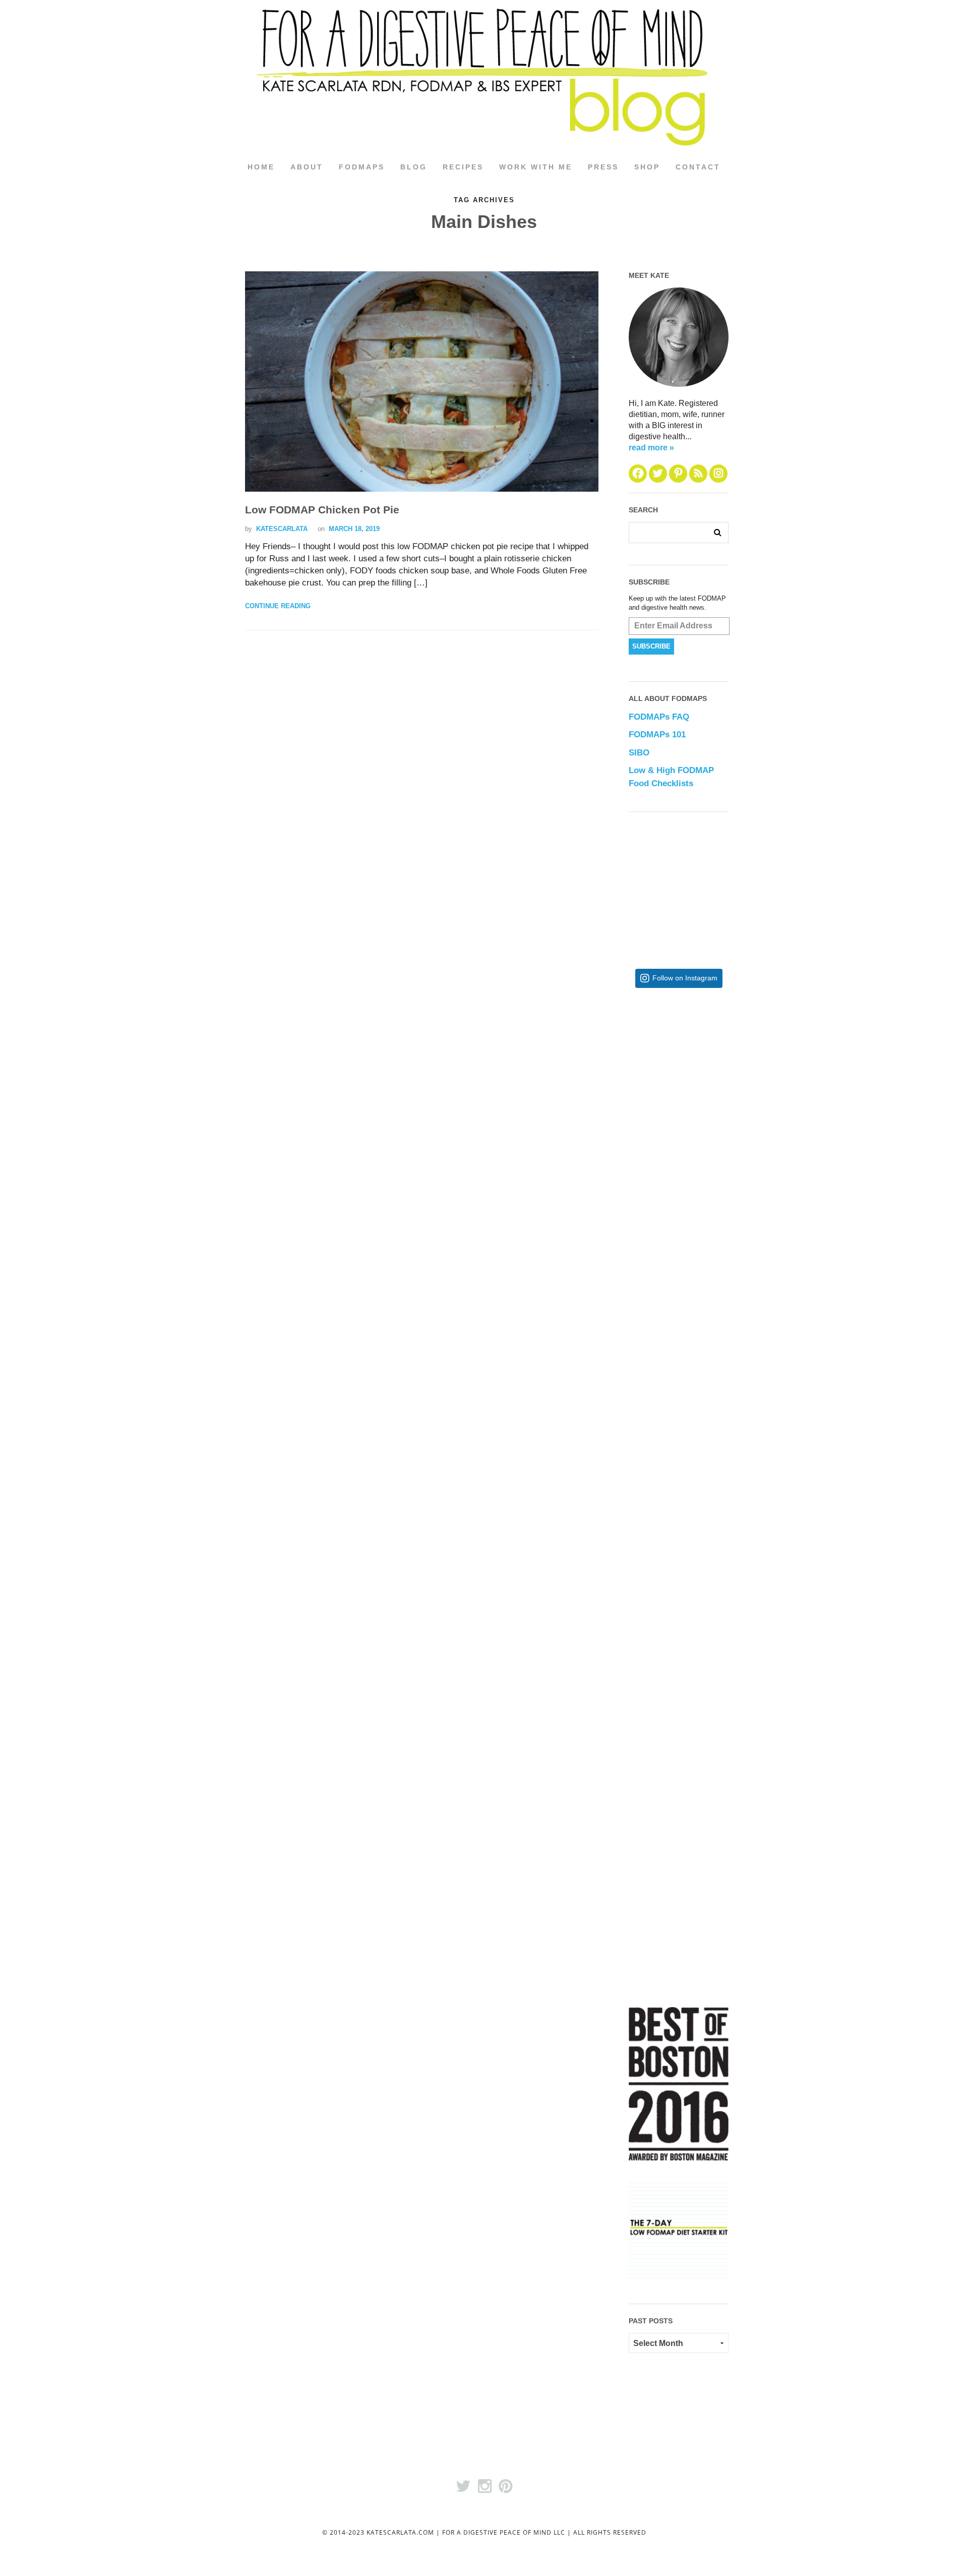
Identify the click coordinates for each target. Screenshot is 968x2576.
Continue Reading (278, 606)
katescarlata (282, 529)
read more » (651, 448)
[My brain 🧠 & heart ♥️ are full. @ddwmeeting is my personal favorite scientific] (711, 1573)
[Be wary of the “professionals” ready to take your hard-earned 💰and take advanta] (711, 1078)
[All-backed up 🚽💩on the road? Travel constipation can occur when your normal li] (711, 1243)
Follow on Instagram (685, 978)
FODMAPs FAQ (659, 717)
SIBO (639, 753)
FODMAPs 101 (657, 735)
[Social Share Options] (639, 1152)
